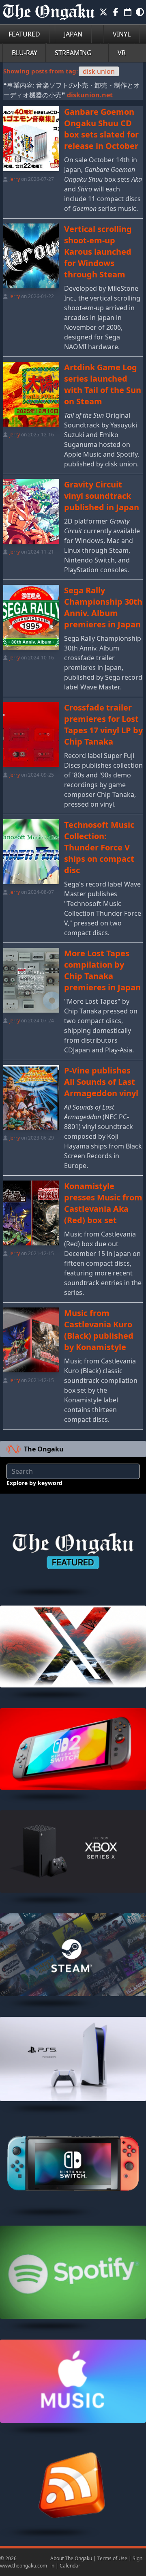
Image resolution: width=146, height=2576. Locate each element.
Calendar (70, 2566)
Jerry (15, 179)
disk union (99, 71)
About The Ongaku (71, 2558)
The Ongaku (44, 1449)
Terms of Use (112, 2558)
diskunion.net (90, 95)
